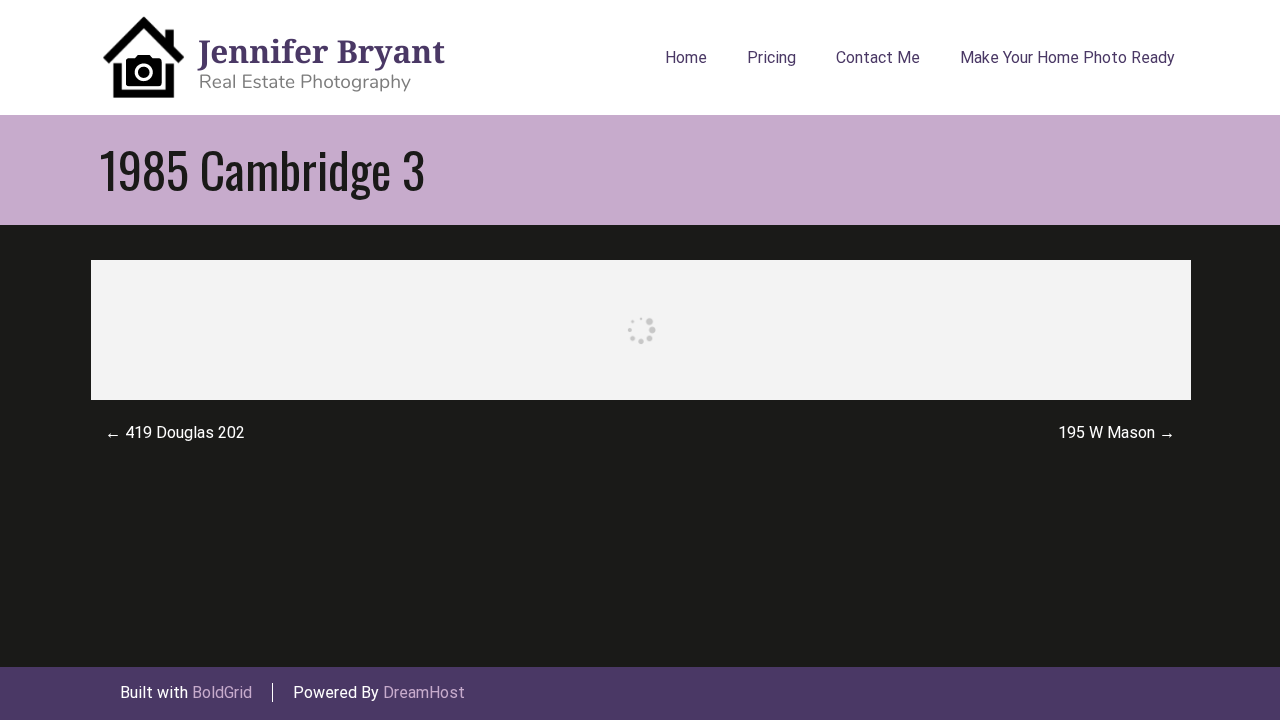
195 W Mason (1116, 432)
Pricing (771, 57)
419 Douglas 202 (175, 432)
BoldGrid (222, 692)
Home (686, 57)
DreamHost (424, 692)
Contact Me (878, 57)
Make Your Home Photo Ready (1067, 57)
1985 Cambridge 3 (262, 169)
